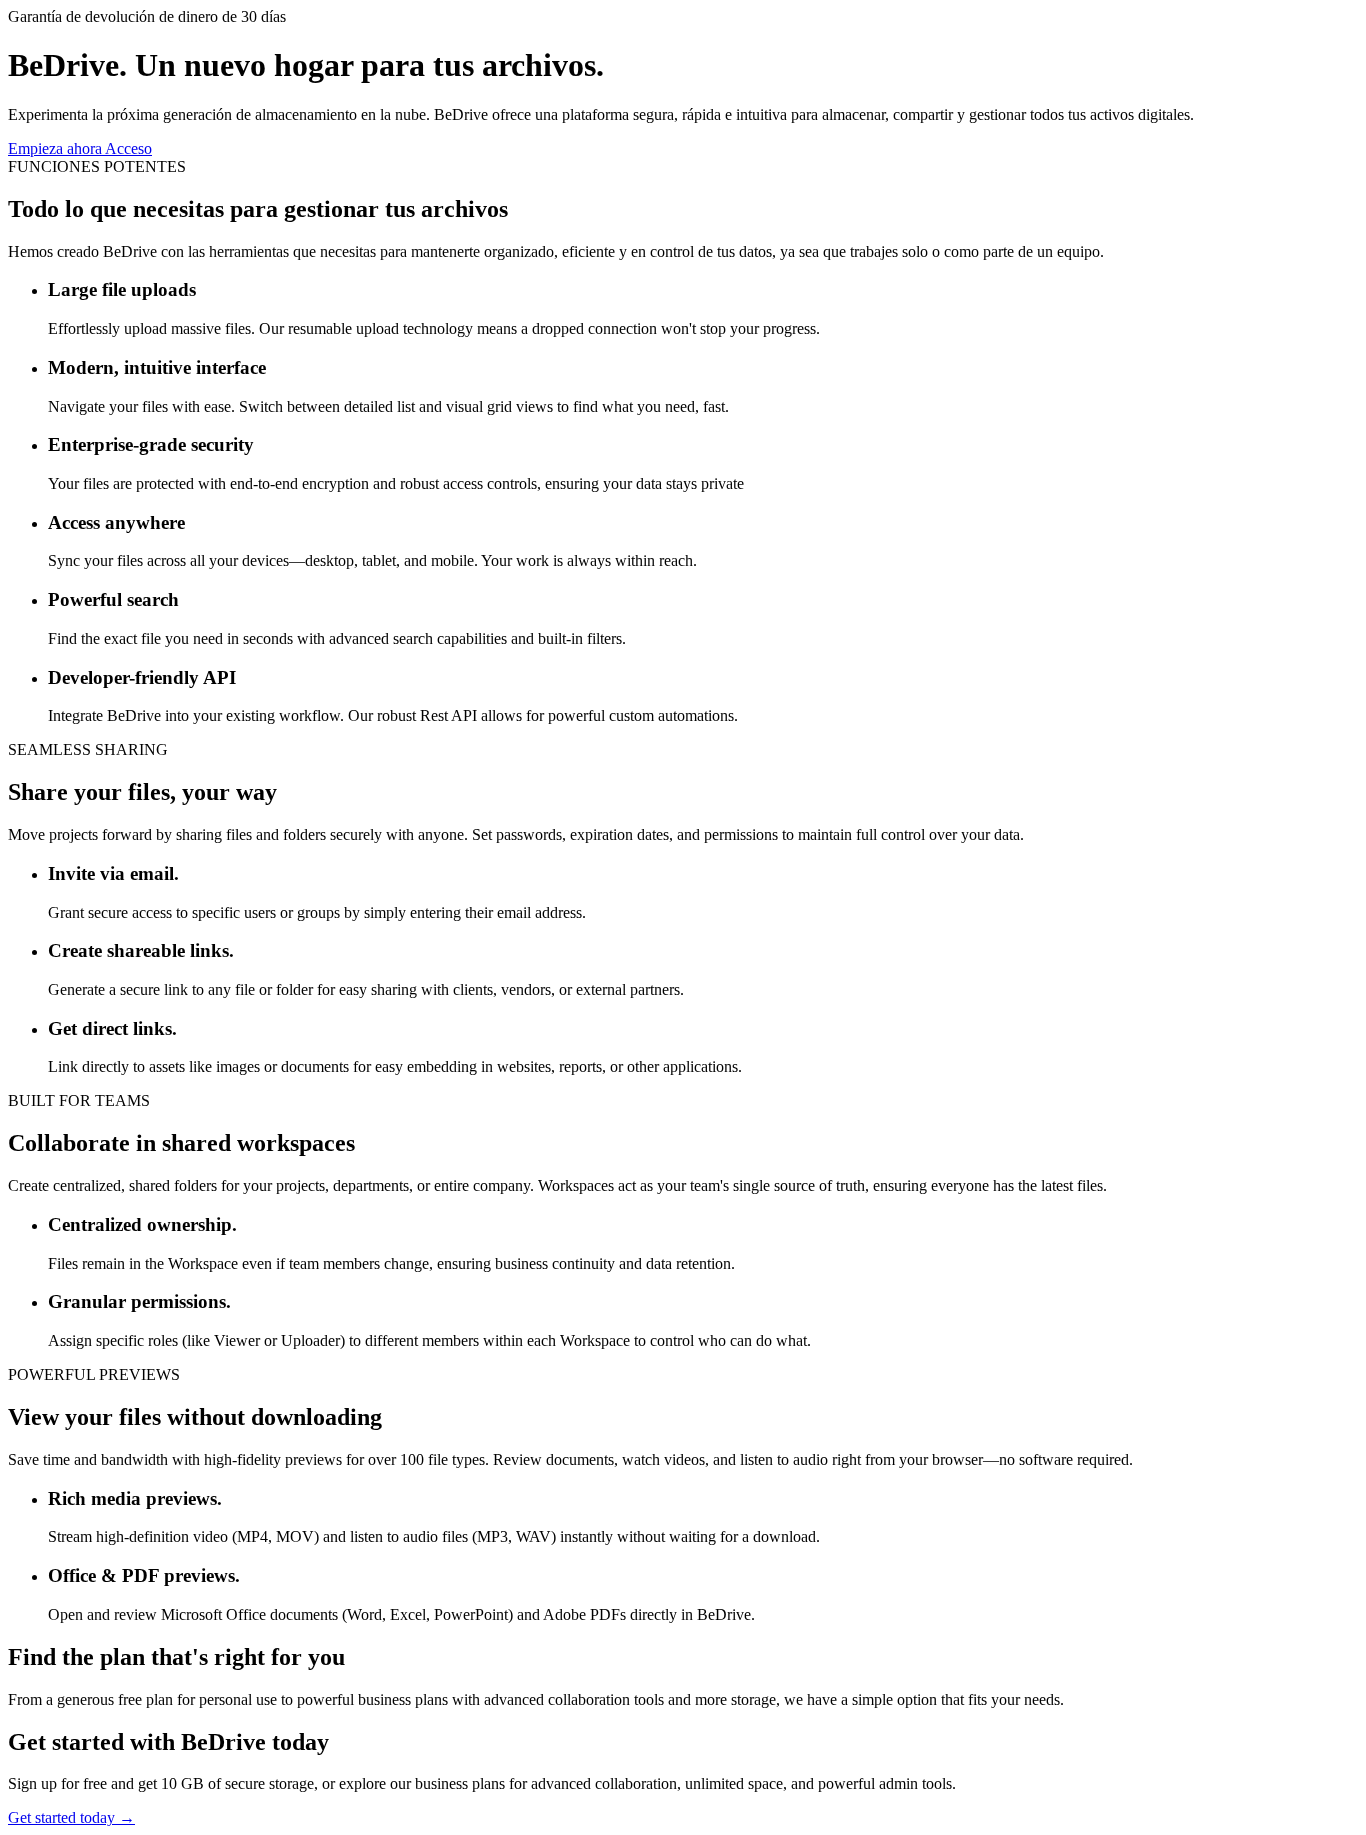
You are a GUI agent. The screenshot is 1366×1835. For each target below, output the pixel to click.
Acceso (128, 148)
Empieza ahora (56, 148)
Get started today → (71, 1817)
